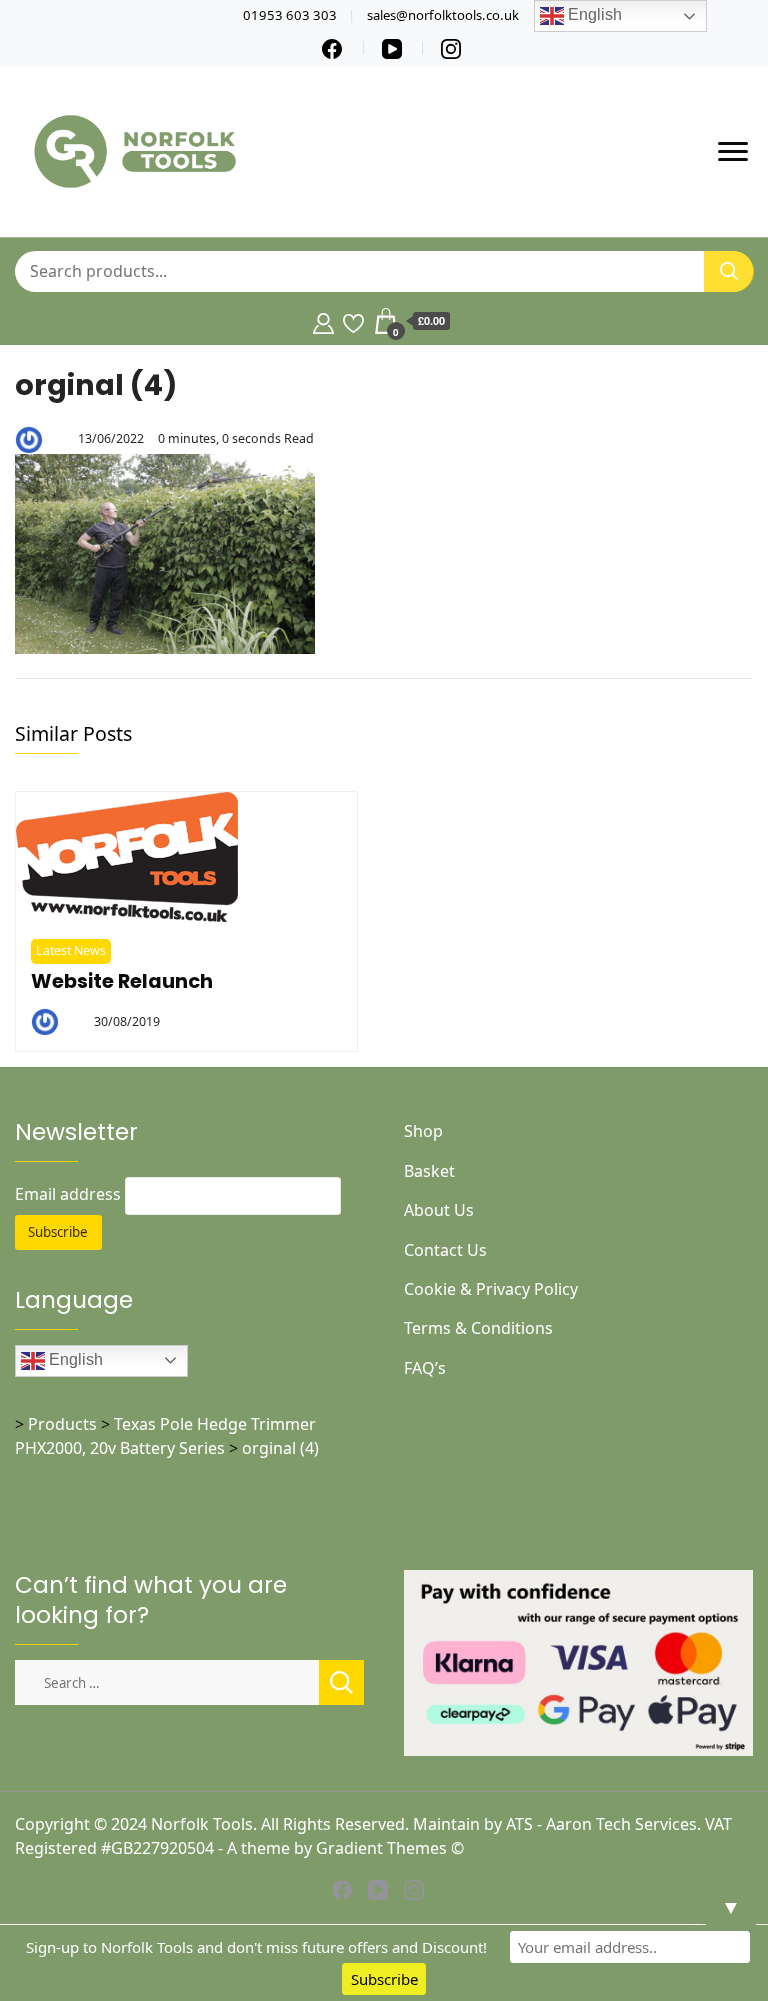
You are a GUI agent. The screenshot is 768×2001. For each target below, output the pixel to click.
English (74, 1359)
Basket (429, 1171)
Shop (423, 1131)
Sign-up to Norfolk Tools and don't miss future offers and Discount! (256, 1947)
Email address (68, 1194)
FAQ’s (425, 1368)
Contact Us (445, 1250)
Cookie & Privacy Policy (491, 1289)
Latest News (71, 950)
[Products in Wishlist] (353, 321)
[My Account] (323, 321)
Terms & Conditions (478, 1328)
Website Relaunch (122, 981)
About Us (439, 1210)
